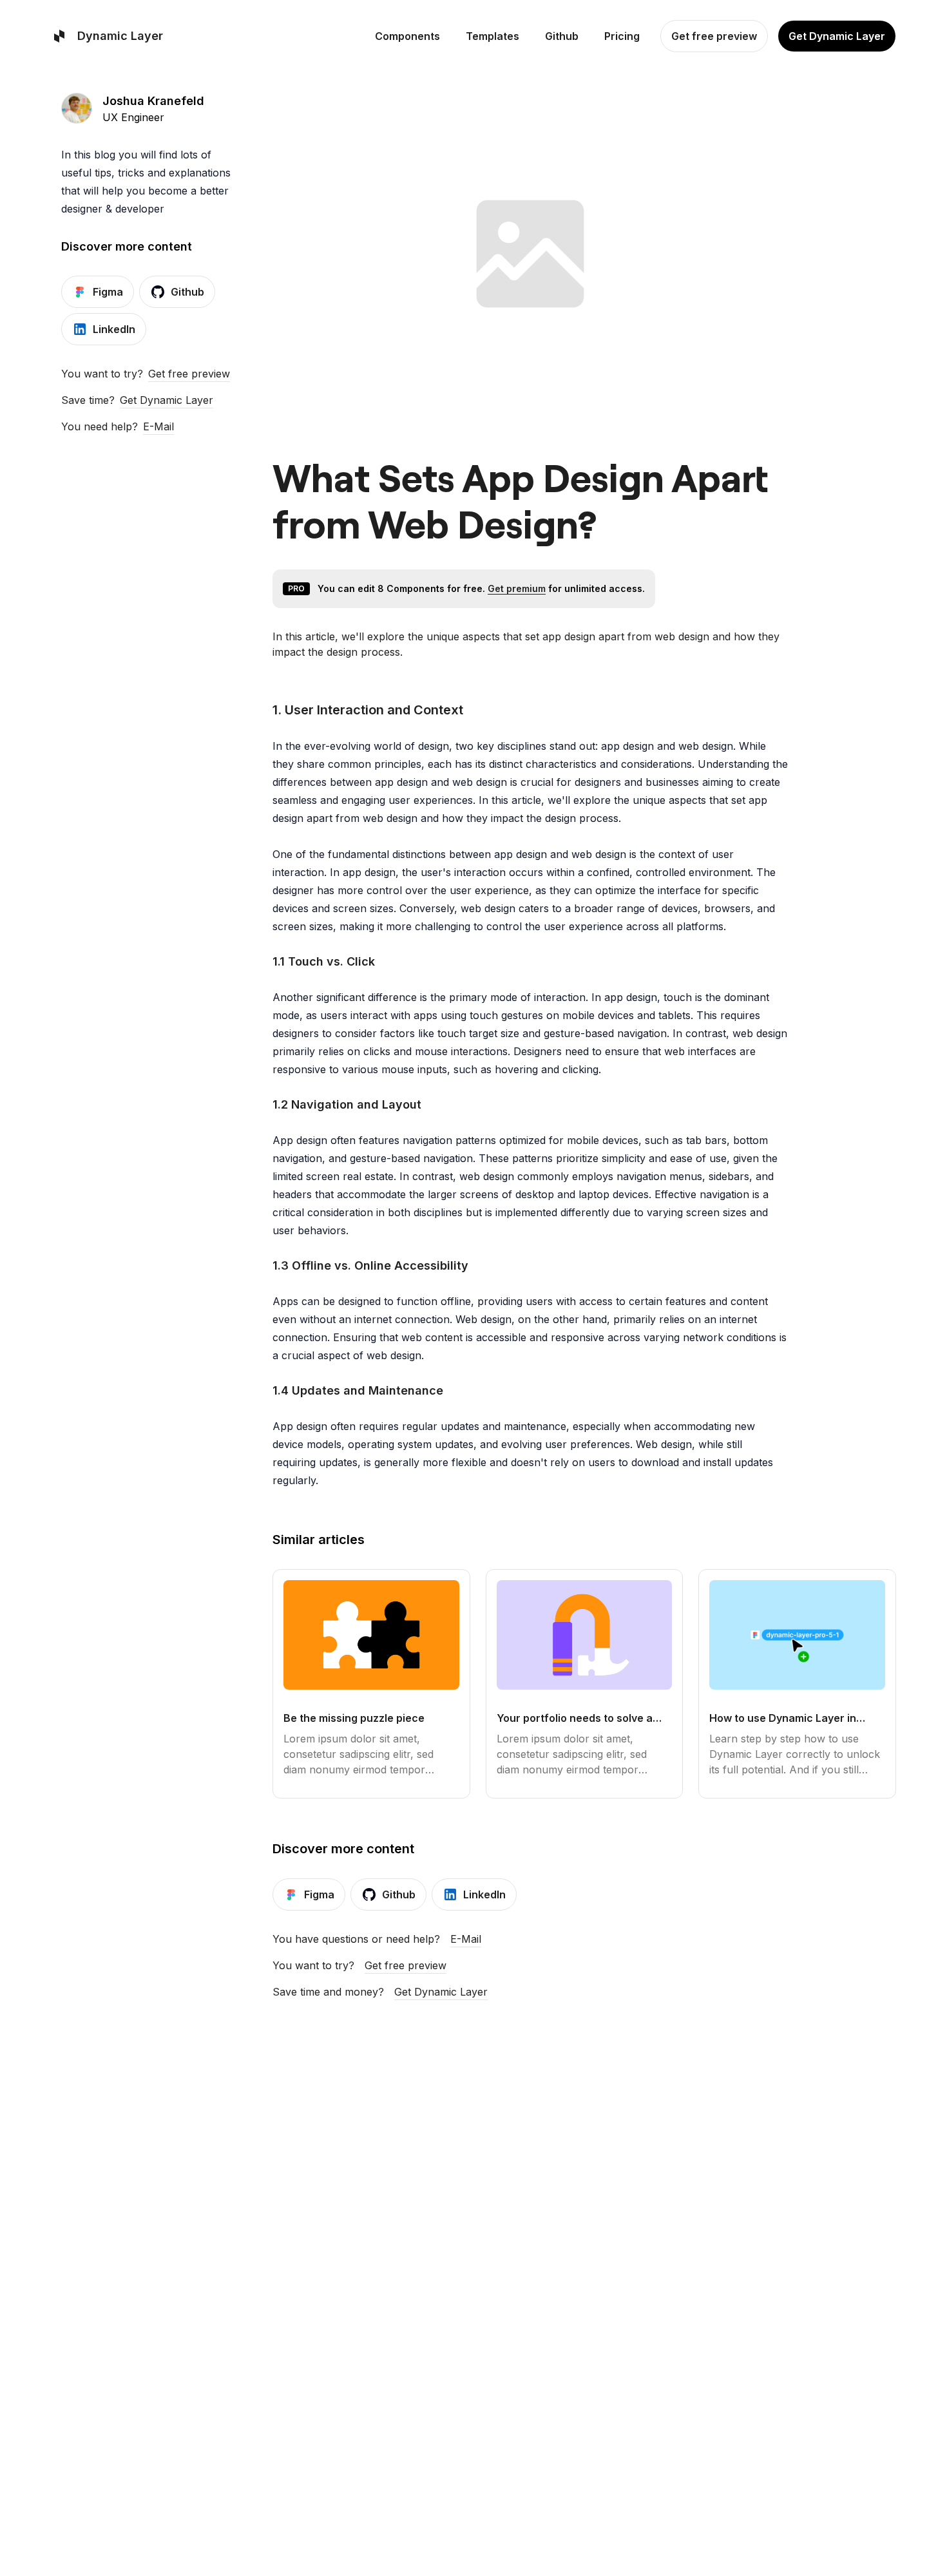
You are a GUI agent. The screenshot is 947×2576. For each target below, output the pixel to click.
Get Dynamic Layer (167, 400)
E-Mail (158, 426)
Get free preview (189, 374)
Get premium (517, 588)
